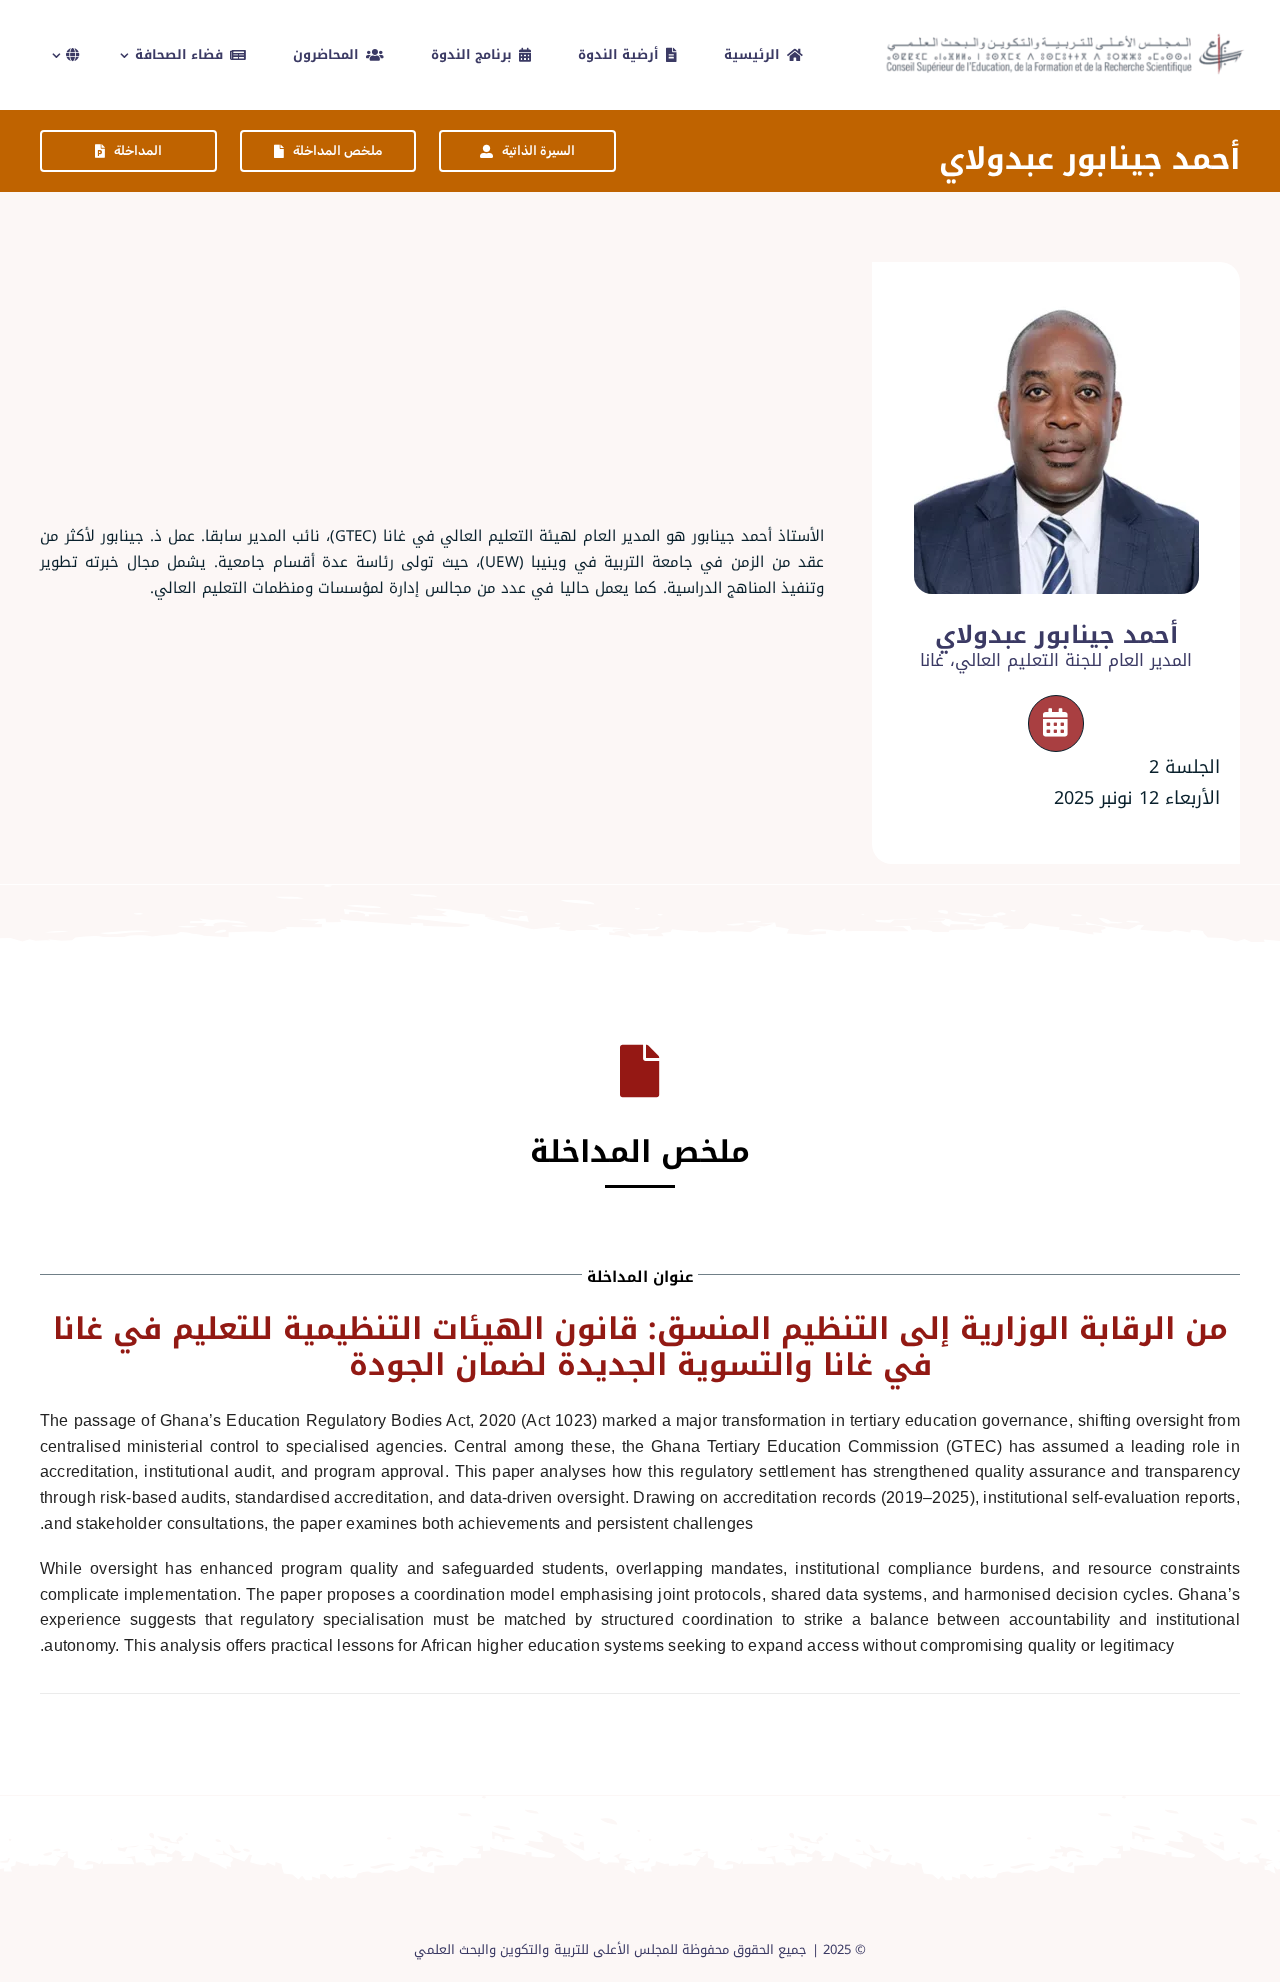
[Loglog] (1067, 34)
